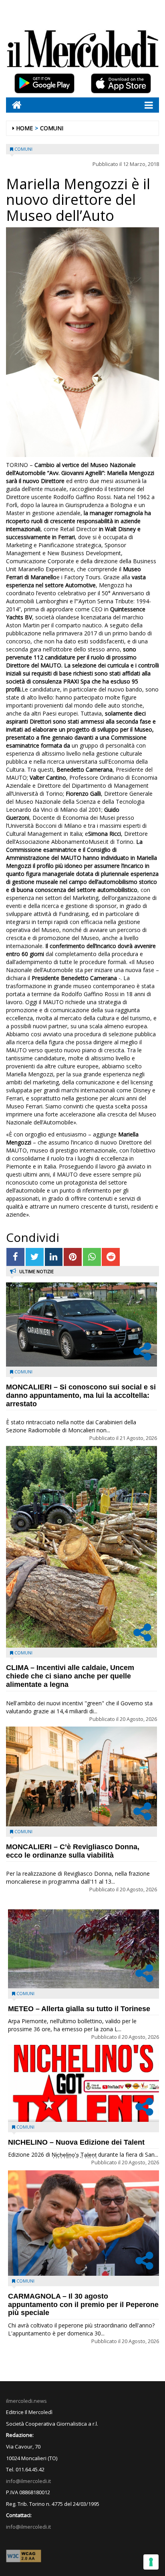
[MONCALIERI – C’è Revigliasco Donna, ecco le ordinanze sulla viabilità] (81, 1776)
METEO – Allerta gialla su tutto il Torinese (79, 2009)
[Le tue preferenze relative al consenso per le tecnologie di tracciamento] (151, 2562)
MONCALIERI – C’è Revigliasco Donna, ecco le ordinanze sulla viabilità (73, 1851)
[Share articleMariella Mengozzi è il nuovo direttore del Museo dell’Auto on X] (35, 1257)
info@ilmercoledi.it (28, 2527)
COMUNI (52, 128)
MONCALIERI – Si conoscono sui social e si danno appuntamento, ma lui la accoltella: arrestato (81, 1395)
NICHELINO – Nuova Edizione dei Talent (76, 2142)
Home (24, 128)
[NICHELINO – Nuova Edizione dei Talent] (84, 2083)
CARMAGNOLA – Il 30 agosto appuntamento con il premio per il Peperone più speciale (83, 2305)
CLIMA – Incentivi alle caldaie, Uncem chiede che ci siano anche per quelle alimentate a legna (70, 1676)
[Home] (14, 105)
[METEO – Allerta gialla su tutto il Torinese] (84, 1949)
